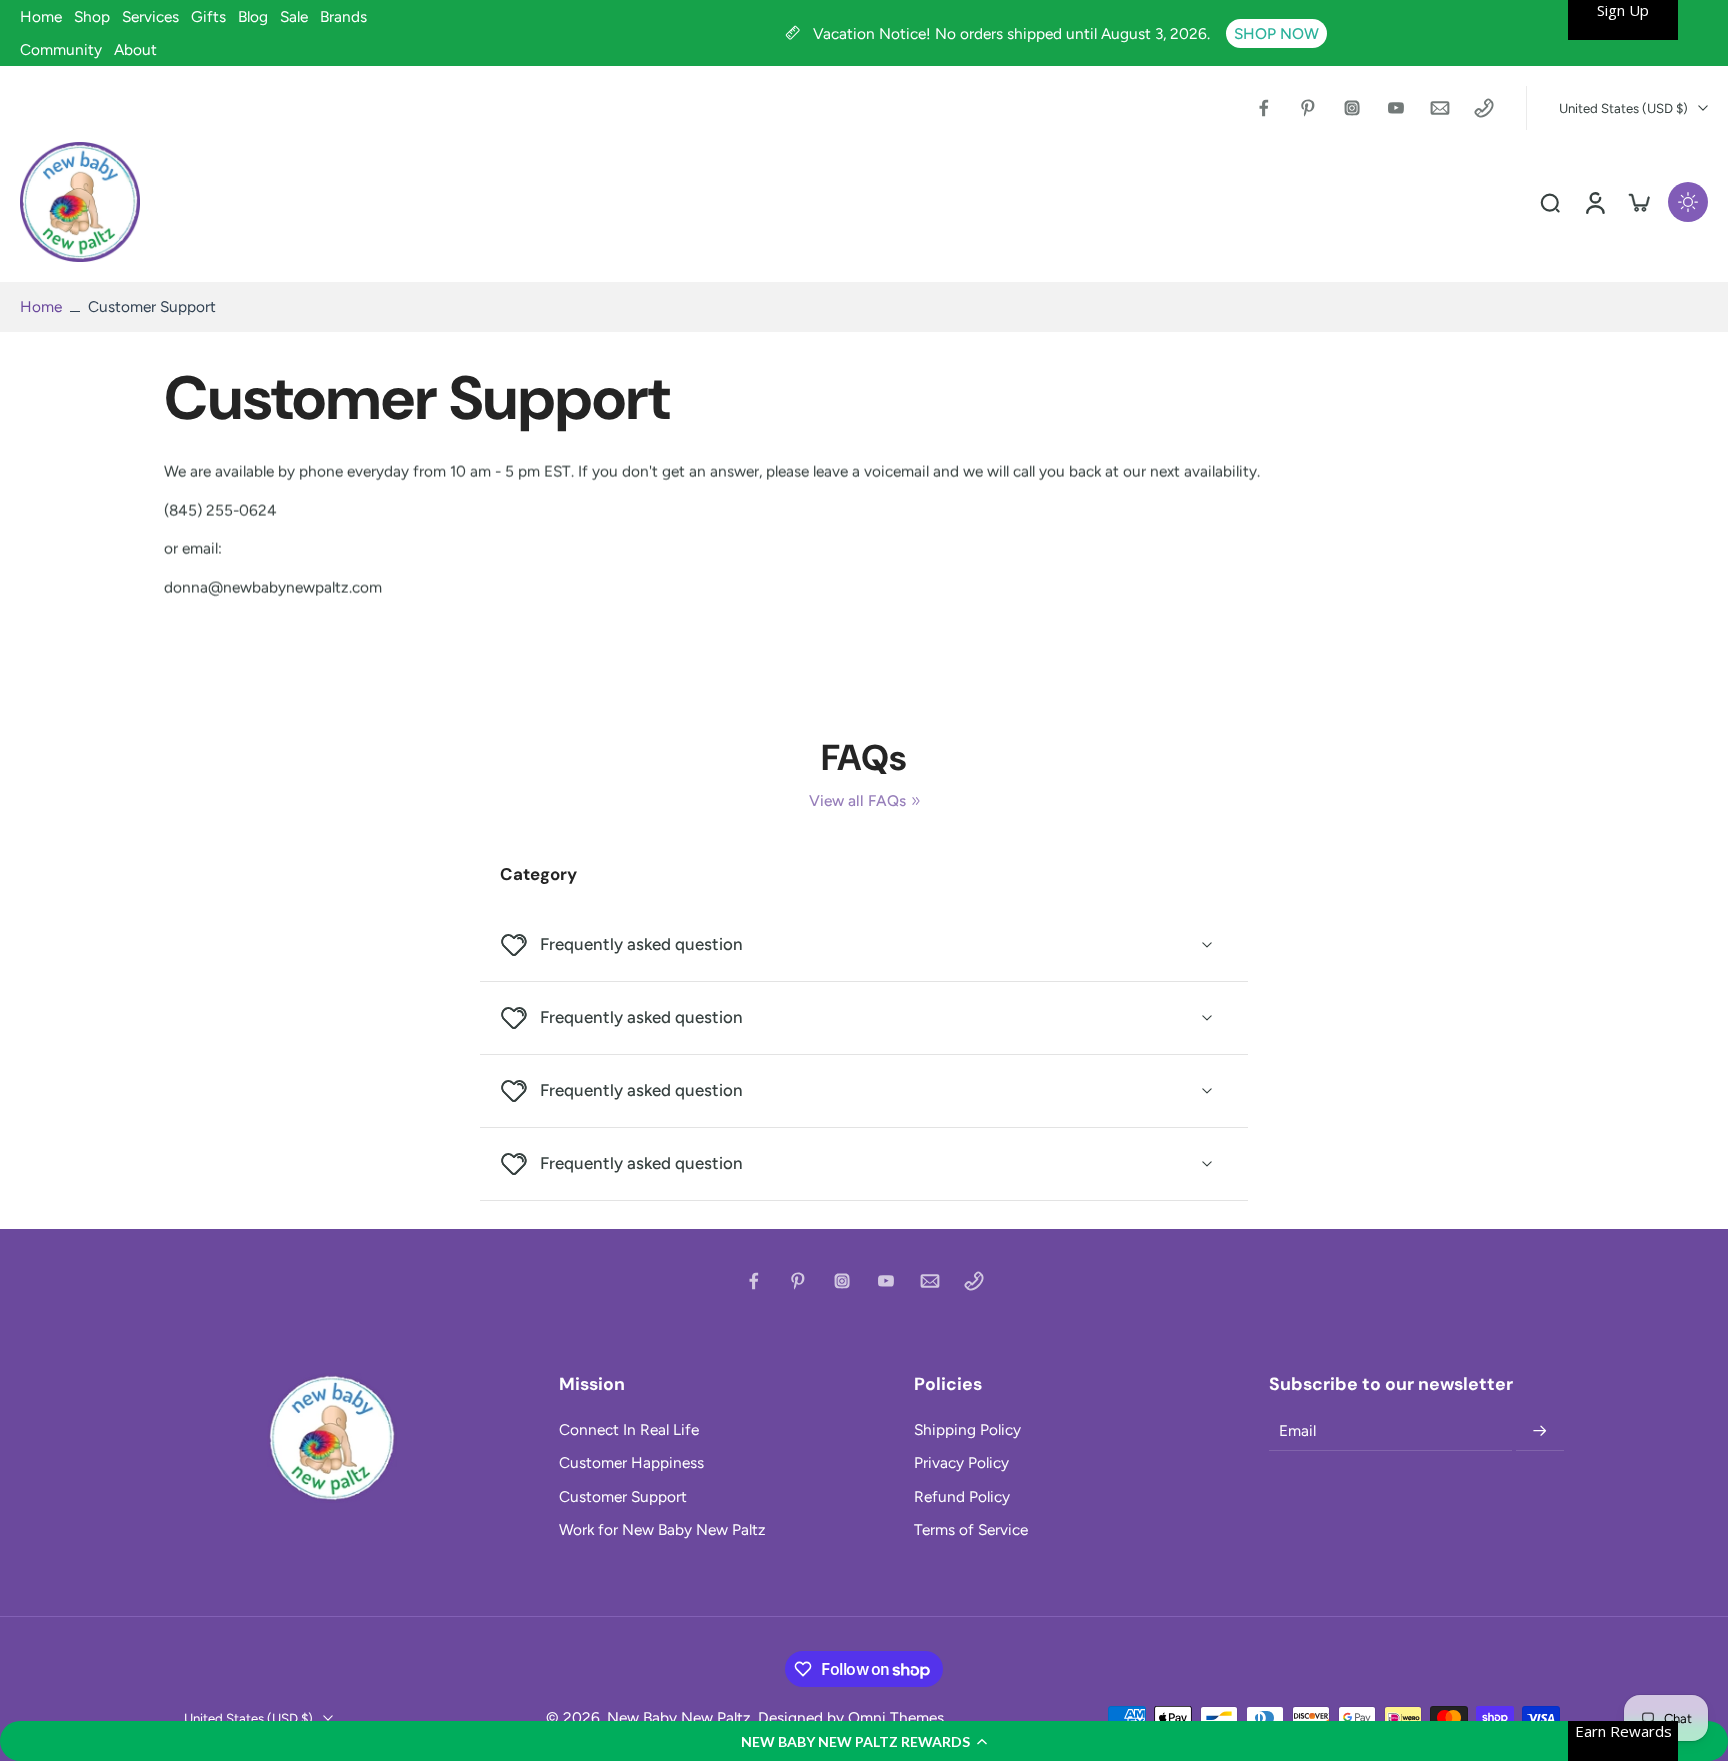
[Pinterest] (1308, 108)
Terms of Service (971, 1529)
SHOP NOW (1276, 33)
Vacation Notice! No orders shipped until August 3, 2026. (1013, 33)
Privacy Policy (961, 1462)
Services (150, 16)
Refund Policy (962, 1496)
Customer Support (623, 1496)
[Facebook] (1264, 108)
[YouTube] (1396, 108)
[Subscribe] (1540, 1431)
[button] (864, 1741)
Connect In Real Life (629, 1429)
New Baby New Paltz (679, 1717)
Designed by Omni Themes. (852, 1717)
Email (1297, 1431)
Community (61, 49)
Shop (92, 16)
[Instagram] (1352, 108)
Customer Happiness (631, 1462)
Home (41, 16)
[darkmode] (1688, 202)
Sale (294, 16)
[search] (1550, 202)
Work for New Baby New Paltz (662, 1529)
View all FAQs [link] (857, 800)
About (135, 49)
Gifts (208, 16)
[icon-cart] (1638, 202)
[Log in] (1594, 202)
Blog (253, 16)
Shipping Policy (967, 1429)
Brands (343, 16)
